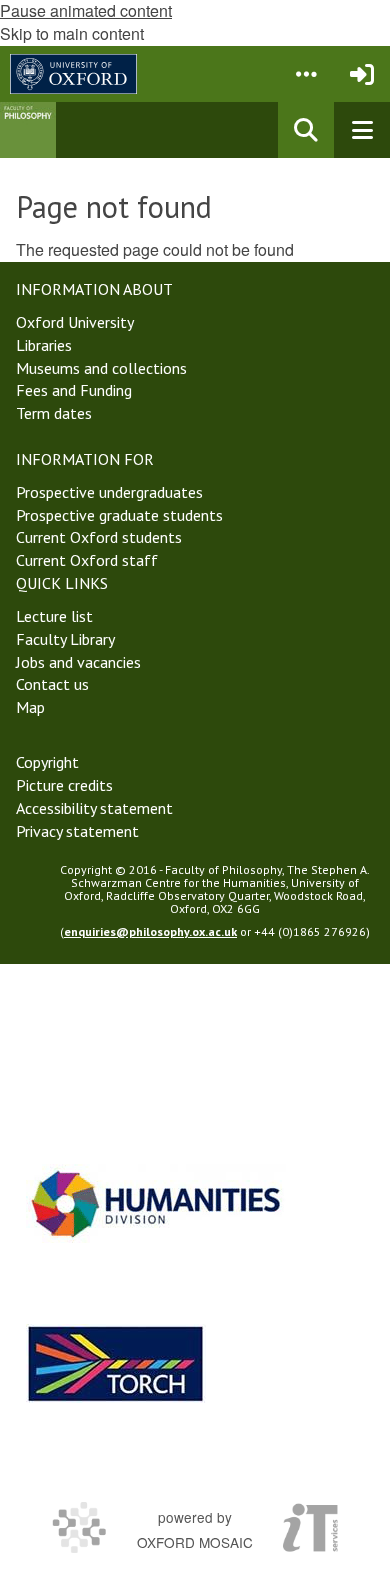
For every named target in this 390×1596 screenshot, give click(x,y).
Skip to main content (72, 33)
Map (30, 707)
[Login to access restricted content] (362, 74)
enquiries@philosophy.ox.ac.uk (150, 931)
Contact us (52, 684)
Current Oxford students (99, 537)
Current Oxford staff (87, 560)
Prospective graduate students (119, 515)
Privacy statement (77, 831)
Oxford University (75, 322)
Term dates (54, 413)
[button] (306, 74)
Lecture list (54, 616)
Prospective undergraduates (109, 492)
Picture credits (64, 785)
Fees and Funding (74, 390)
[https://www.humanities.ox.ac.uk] (156, 1203)
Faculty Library (65, 639)
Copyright (47, 762)
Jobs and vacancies (78, 662)
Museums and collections (101, 368)
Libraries (44, 345)
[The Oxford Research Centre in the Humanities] (116, 1363)
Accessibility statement (94, 808)
